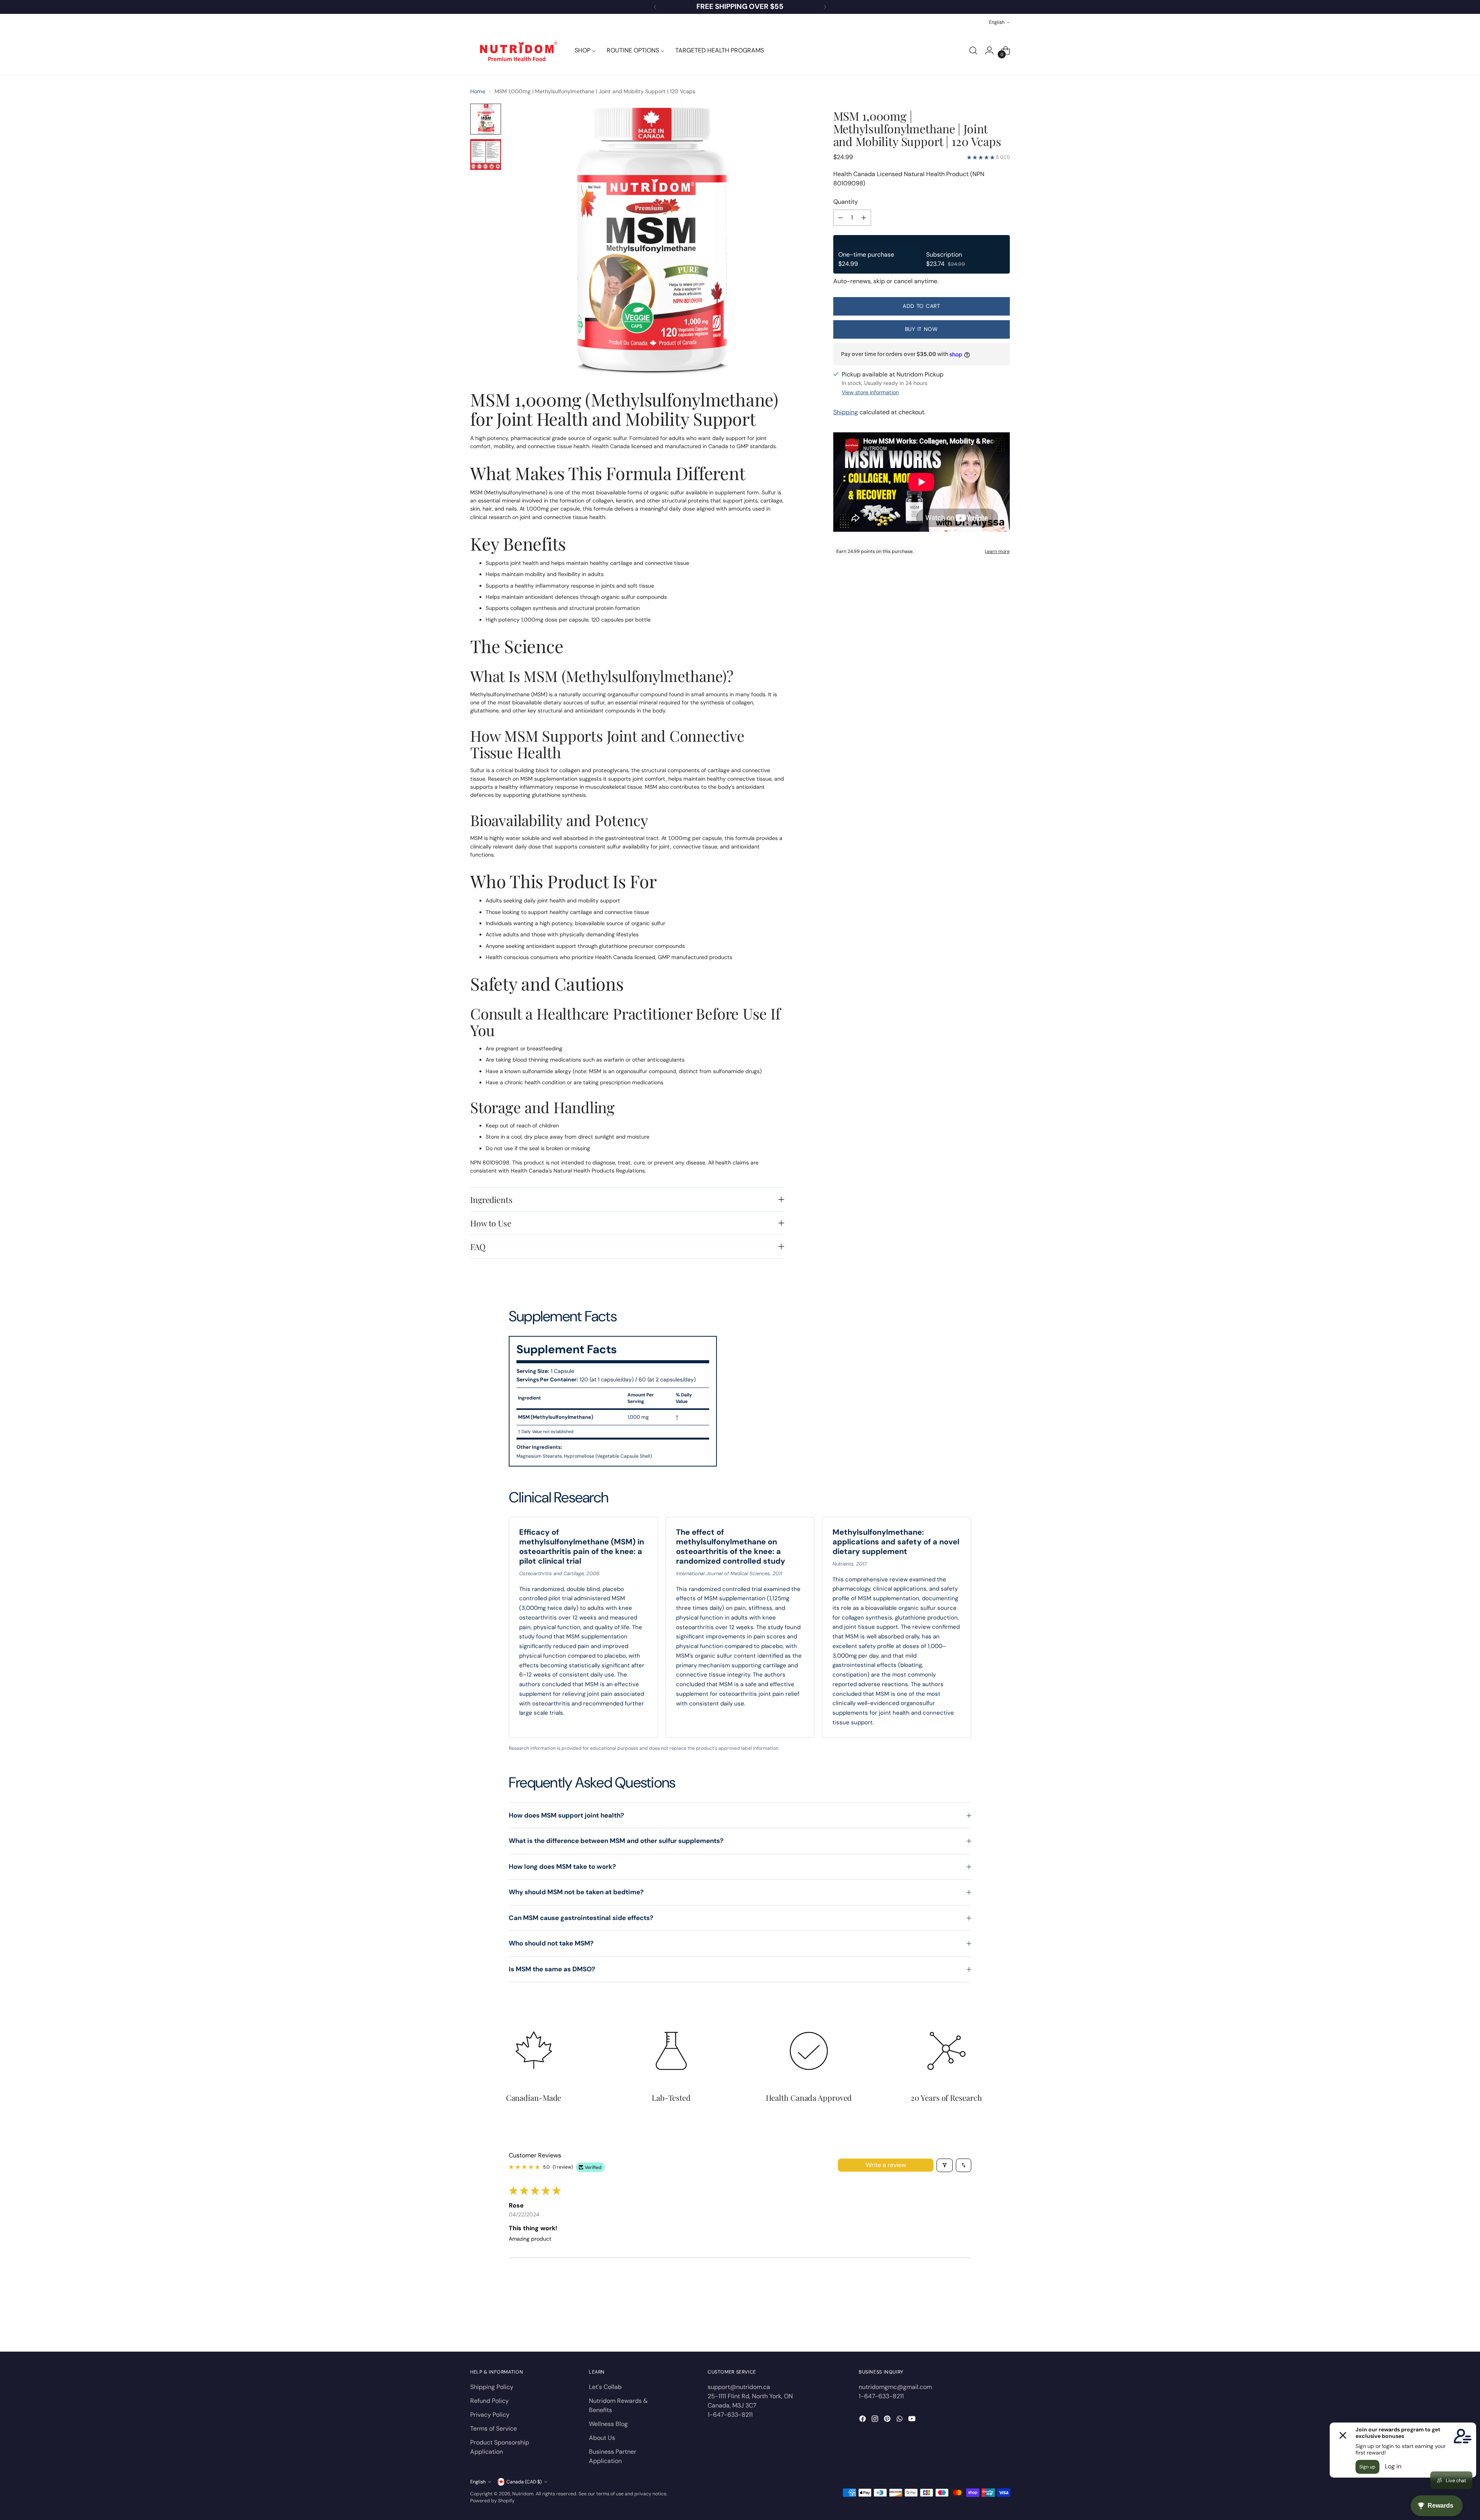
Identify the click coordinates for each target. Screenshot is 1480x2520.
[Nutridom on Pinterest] (888, 2420)
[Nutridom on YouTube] (913, 2420)
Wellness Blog (608, 2424)
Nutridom (523, 2494)
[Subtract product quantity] (841, 218)
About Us (602, 2438)
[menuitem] (585, 50)
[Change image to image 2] (486, 155)
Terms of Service (494, 2428)
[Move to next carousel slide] (1003, 2325)
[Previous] (655, 7)
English (997, 22)
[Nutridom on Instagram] (876, 2420)
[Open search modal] (973, 50)
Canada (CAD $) (524, 2482)
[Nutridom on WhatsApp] (900, 2420)
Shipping (846, 412)
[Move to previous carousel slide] (986, 2325)
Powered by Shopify (492, 2501)
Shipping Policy (492, 2387)
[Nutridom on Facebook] (863, 2420)
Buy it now (922, 329)
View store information (870, 392)
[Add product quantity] (864, 218)
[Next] (825, 7)
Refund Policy (489, 2401)
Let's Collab (605, 2387)
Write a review (886, 2165)
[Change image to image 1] (486, 119)
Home (478, 91)
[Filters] (945, 2165)
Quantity (846, 202)
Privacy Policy (490, 2415)
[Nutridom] (516, 50)
